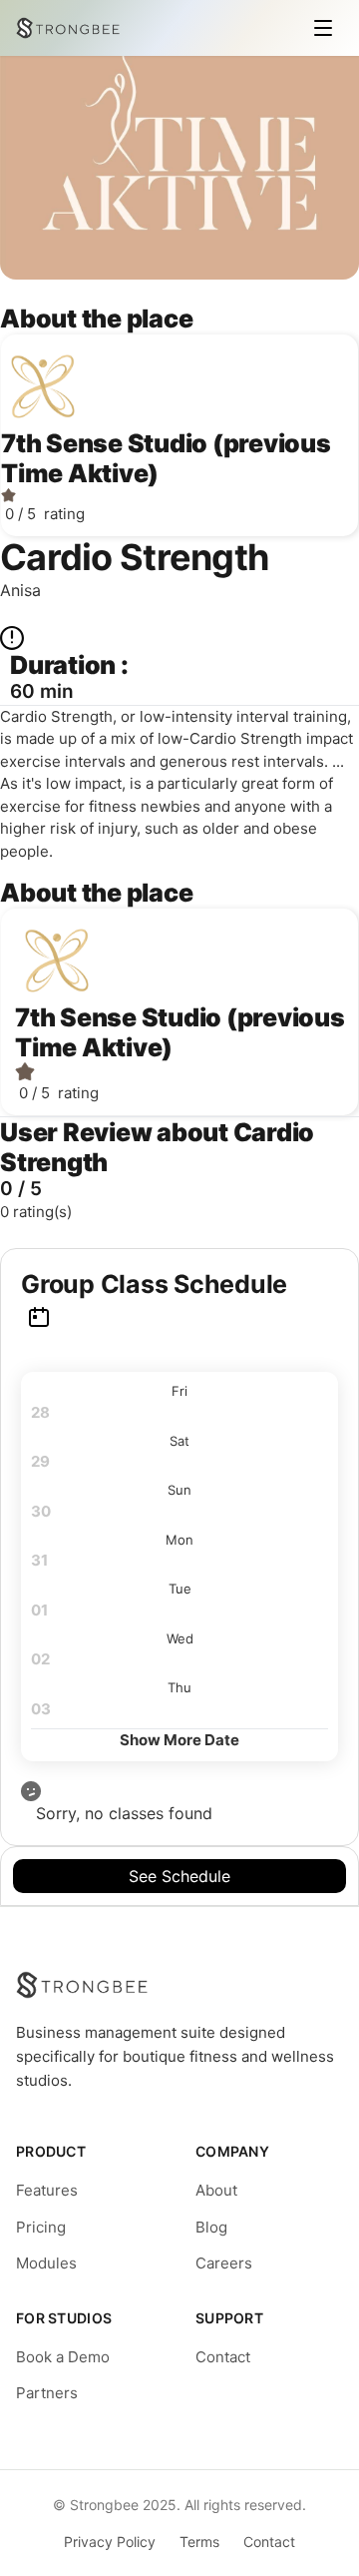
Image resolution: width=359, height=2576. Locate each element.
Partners (47, 2393)
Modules (46, 2263)
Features (47, 2190)
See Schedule (179, 1876)
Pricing (41, 2227)
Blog (211, 2227)
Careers (224, 2263)
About (216, 2190)
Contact (223, 2357)
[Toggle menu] (323, 28)
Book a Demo (63, 2357)
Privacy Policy (110, 2542)
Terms (199, 2542)
